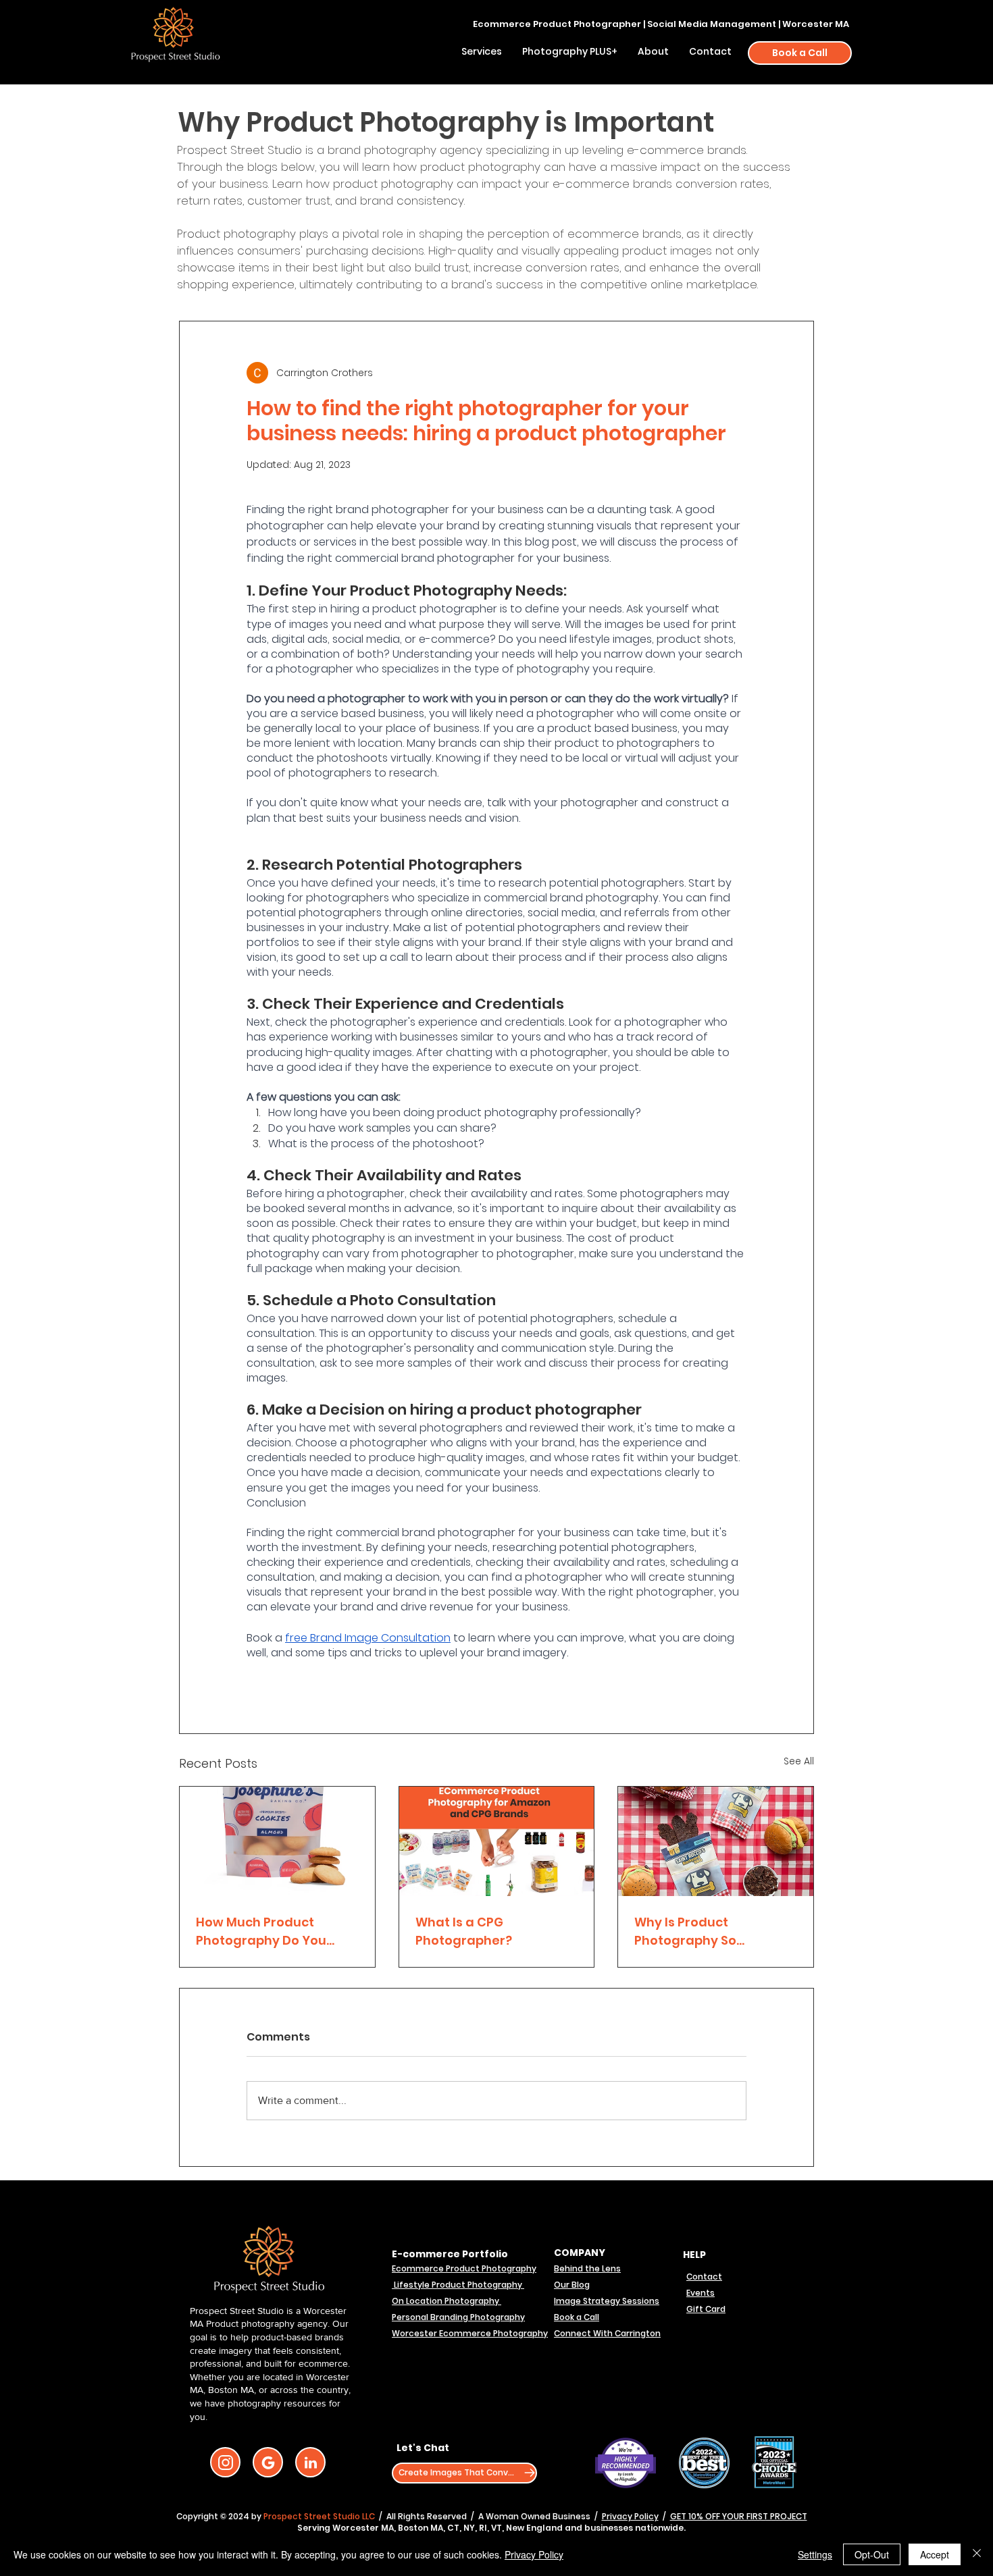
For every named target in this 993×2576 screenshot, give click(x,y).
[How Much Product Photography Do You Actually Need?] (277, 1841)
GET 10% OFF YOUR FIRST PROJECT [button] (739, 2516)
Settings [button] (815, 2554)
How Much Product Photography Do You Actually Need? (261, 1931)
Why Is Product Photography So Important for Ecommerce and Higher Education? (709, 1931)
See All (799, 1761)
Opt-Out (872, 2554)
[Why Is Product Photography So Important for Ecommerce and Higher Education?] (716, 1841)
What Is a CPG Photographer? (464, 1931)
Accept (935, 2554)
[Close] (977, 2554)
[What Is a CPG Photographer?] (497, 1841)
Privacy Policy (630, 2516)
